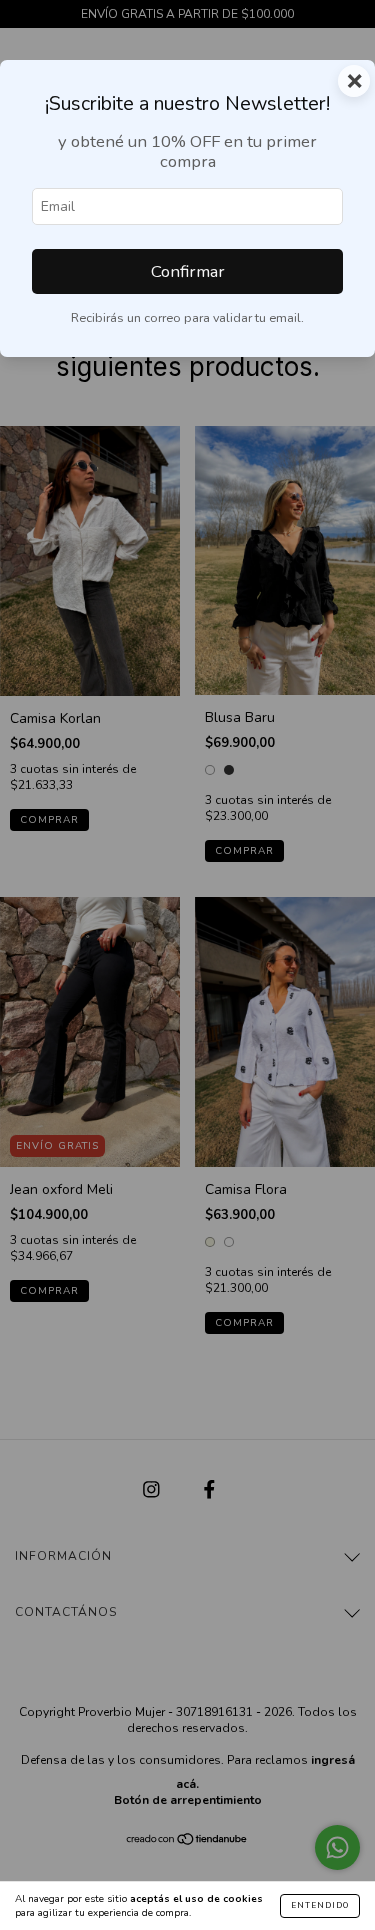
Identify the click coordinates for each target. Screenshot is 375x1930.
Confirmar (188, 271)
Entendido (320, 1905)
